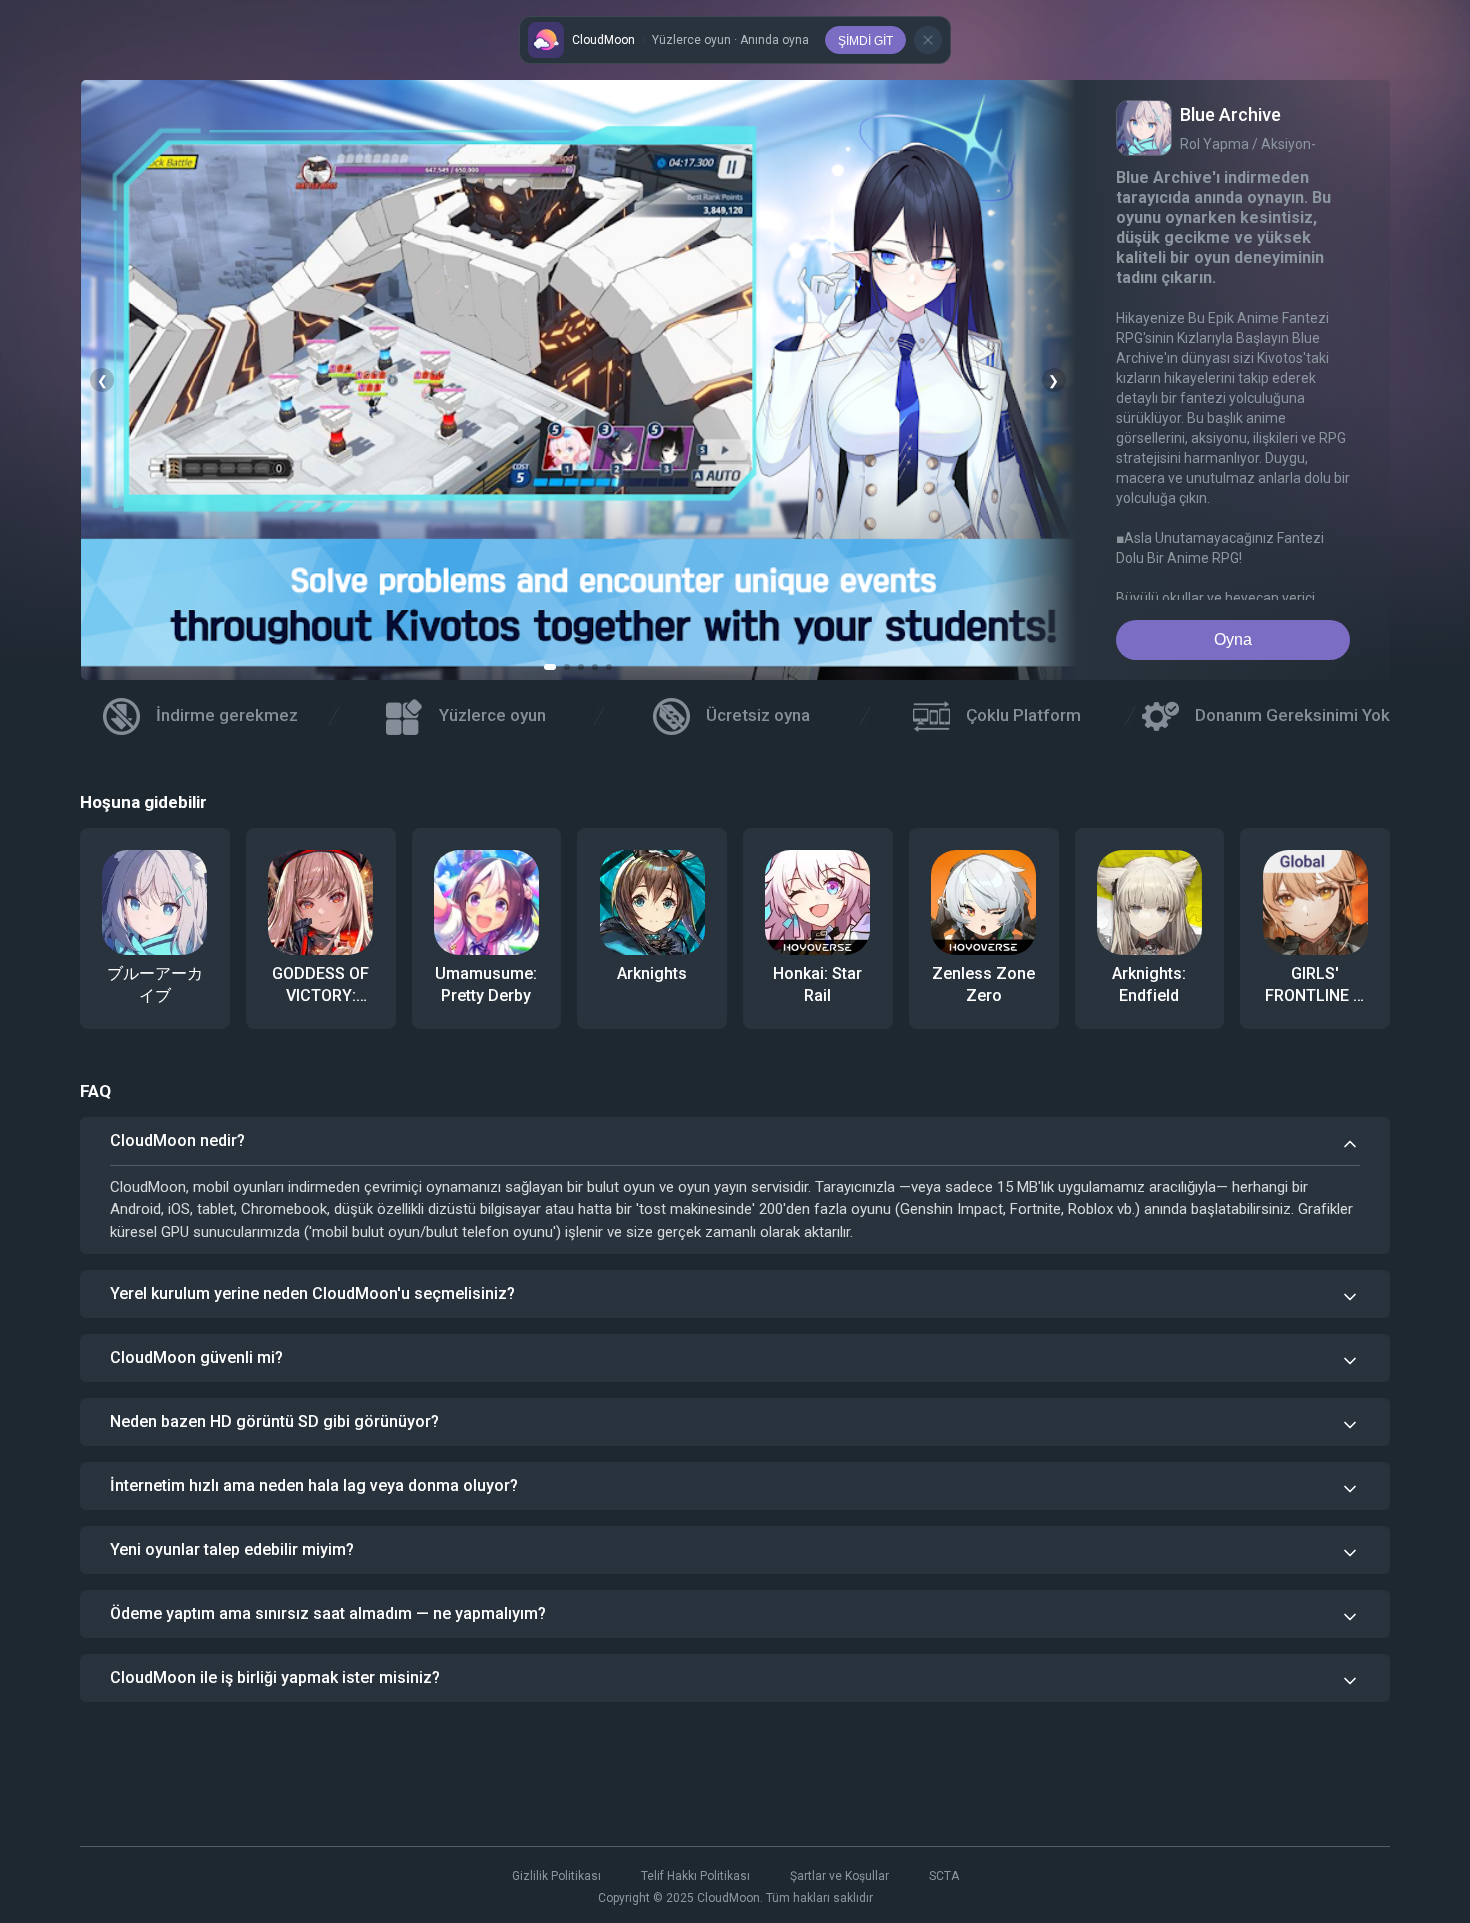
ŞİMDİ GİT (865, 41)
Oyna (1233, 639)
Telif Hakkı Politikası (695, 1876)
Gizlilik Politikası (556, 1876)
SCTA (944, 1876)
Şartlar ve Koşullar (839, 1876)
